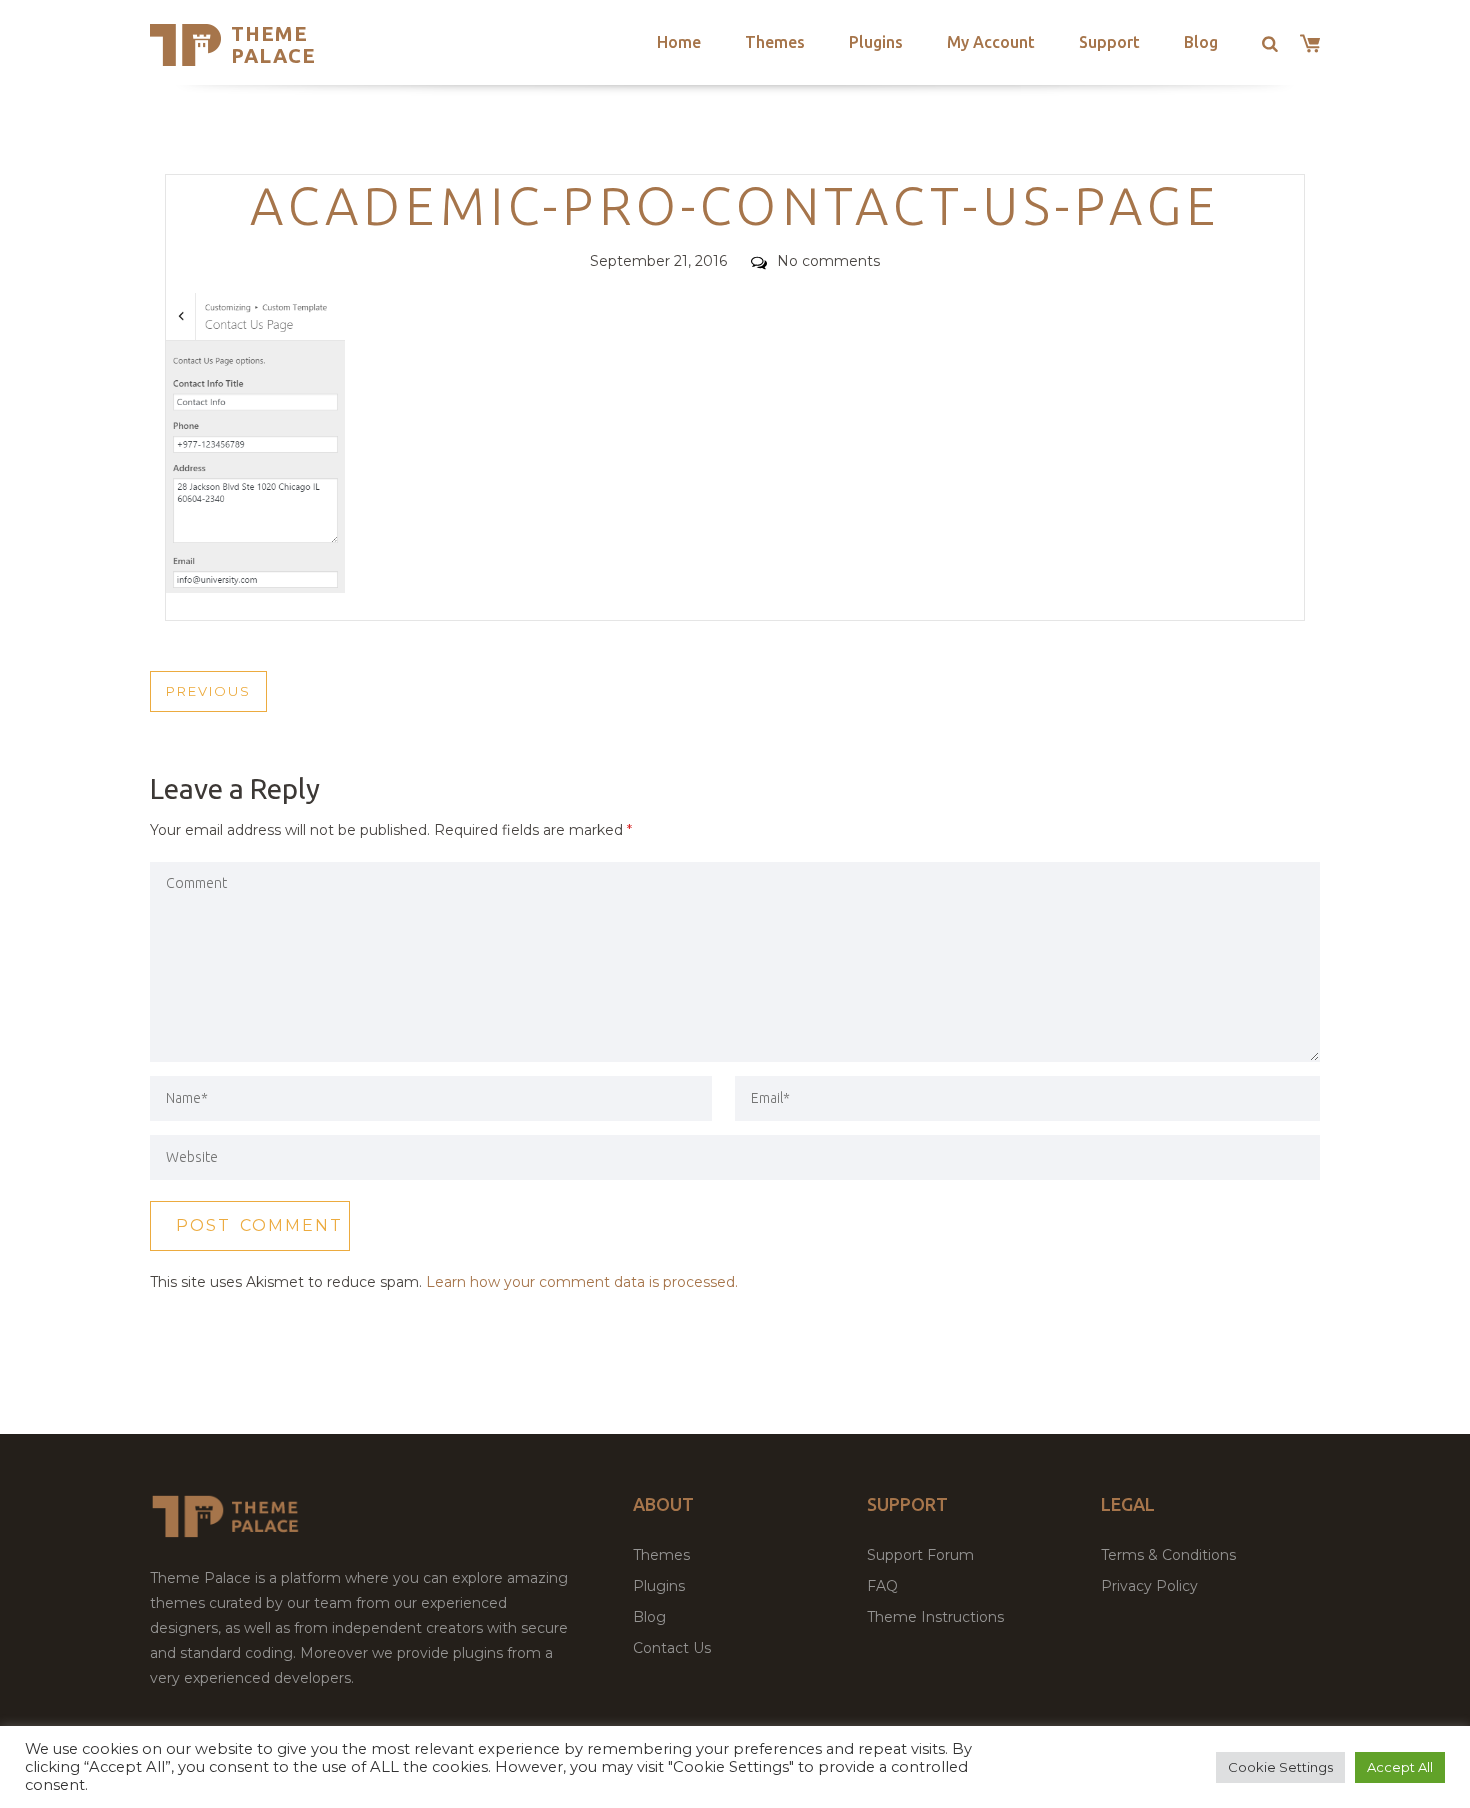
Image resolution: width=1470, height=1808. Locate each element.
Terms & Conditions (1168, 1555)
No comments (828, 261)
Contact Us (672, 1648)
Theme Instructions (935, 1617)
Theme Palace (273, 44)
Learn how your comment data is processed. (582, 1282)
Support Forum (920, 1555)
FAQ (882, 1586)
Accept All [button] (1400, 1767)
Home (679, 42)
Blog (1201, 42)
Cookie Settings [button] (1280, 1767)
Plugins (876, 42)
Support (1109, 42)
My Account (991, 42)
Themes (775, 42)
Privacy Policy (1149, 1586)
